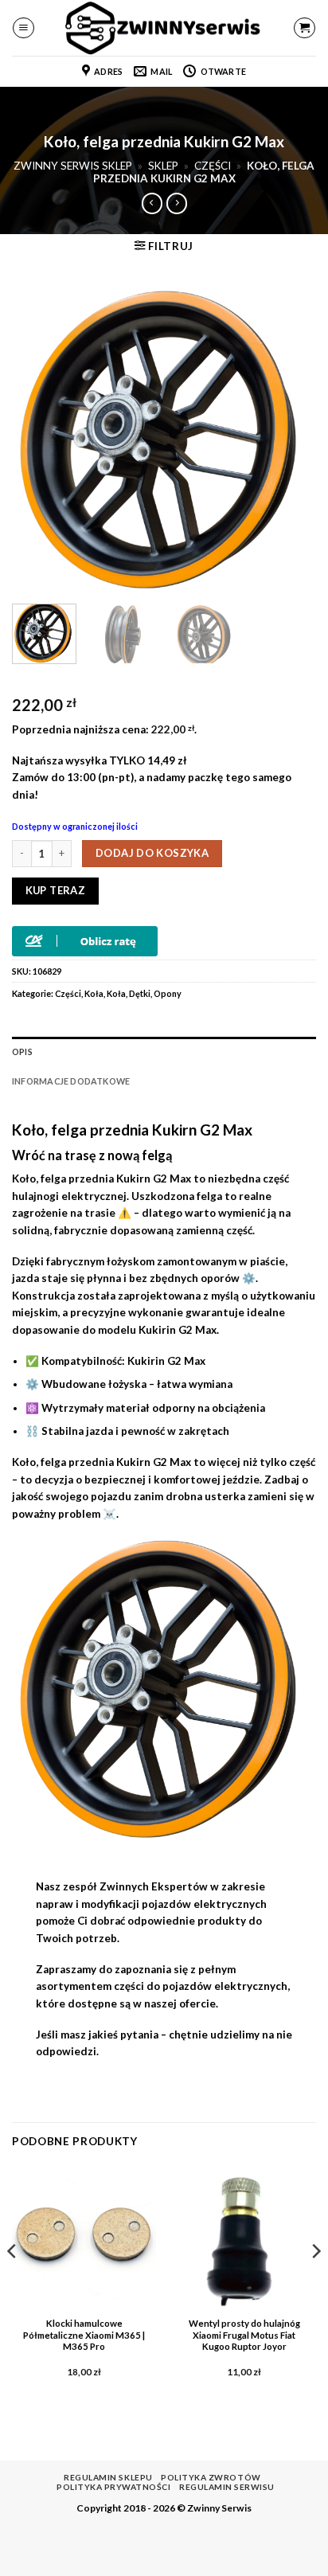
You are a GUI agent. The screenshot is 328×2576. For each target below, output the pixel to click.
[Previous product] (177, 203)
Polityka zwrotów (211, 2477)
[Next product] (152, 203)
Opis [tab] (22, 1052)
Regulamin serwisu (227, 2487)
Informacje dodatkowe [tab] (71, 1081)
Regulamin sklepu (108, 2477)
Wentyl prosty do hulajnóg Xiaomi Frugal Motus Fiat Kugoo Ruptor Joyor (244, 2335)
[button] (23, 28)
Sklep (163, 166)
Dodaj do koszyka (152, 853)
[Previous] (38, 440)
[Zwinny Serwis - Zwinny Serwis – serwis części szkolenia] (164, 28)
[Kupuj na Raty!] (85, 940)
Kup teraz (56, 890)
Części (213, 166)
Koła (94, 993)
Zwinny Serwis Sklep (73, 166)
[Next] (290, 440)
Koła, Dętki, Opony (144, 993)
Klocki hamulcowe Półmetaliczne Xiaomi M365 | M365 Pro (84, 2335)
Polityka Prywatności (113, 2487)
